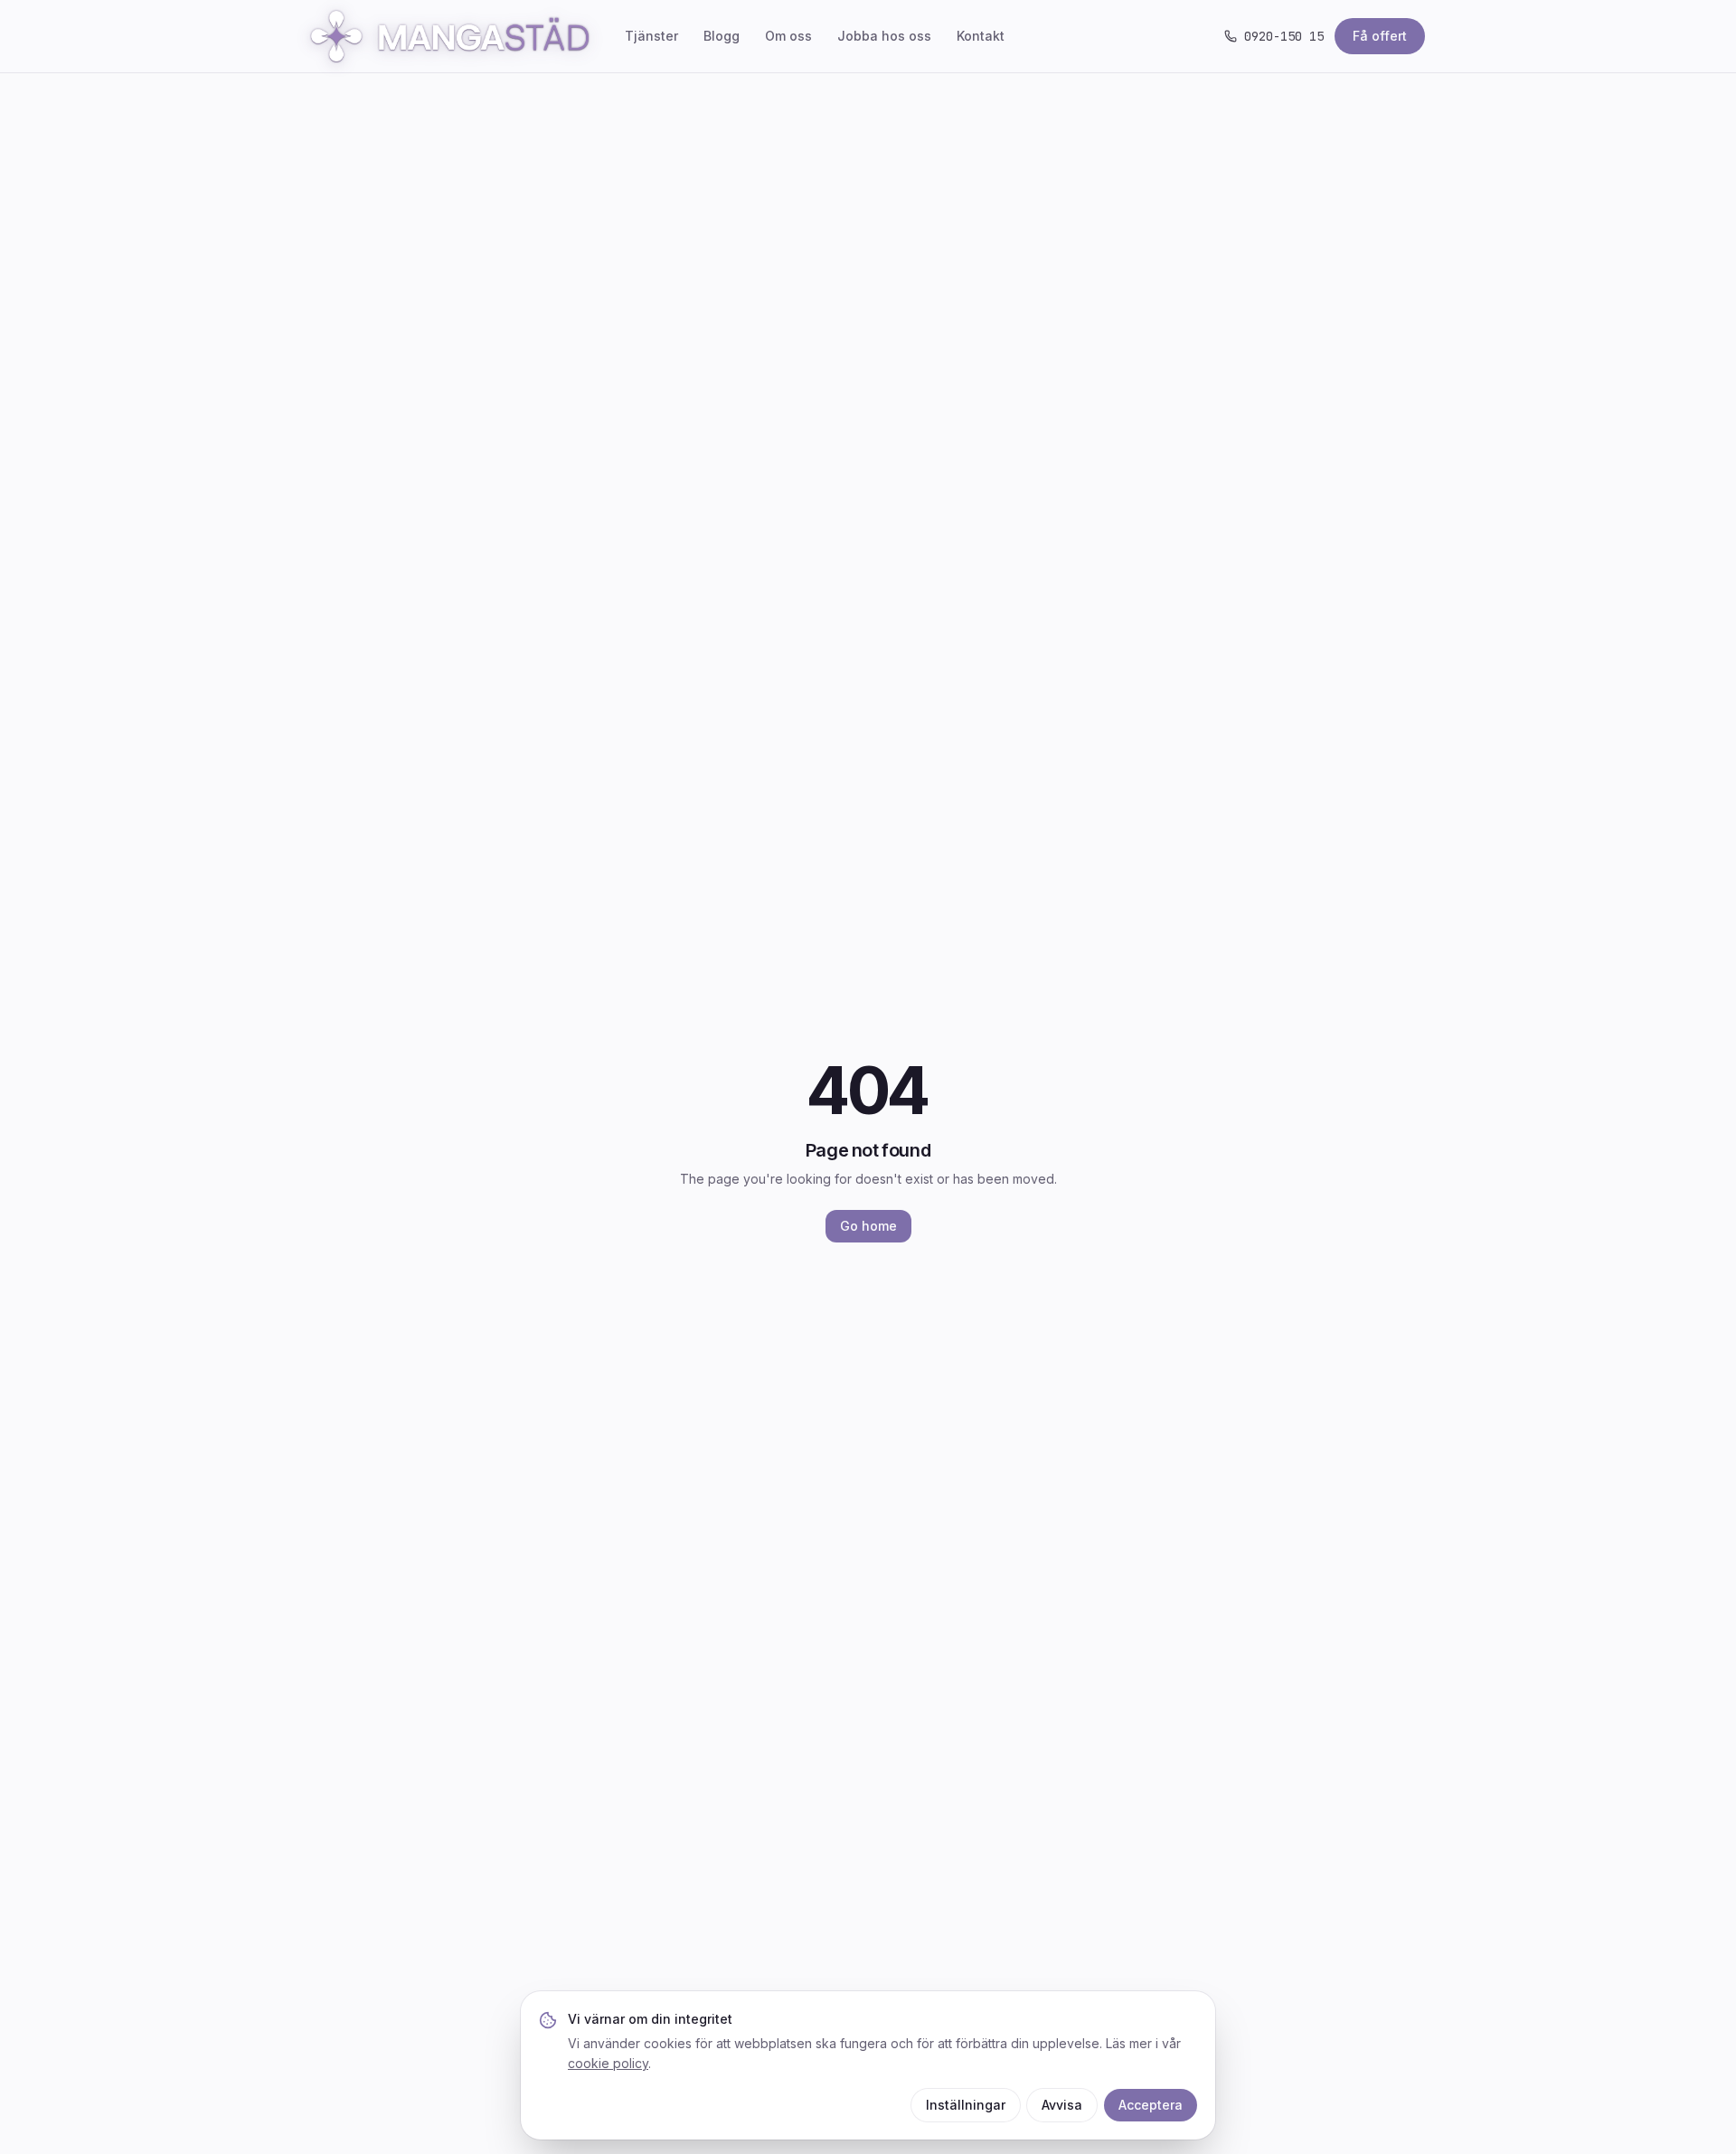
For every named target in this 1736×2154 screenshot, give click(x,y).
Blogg (722, 36)
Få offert (1380, 36)
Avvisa (1062, 2105)
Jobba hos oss (884, 36)
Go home (868, 1226)
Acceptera (1151, 2105)
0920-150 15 (1284, 36)
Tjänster (651, 36)
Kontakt (981, 36)
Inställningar (966, 2105)
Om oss (788, 36)
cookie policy (608, 2063)
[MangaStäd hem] (450, 36)
